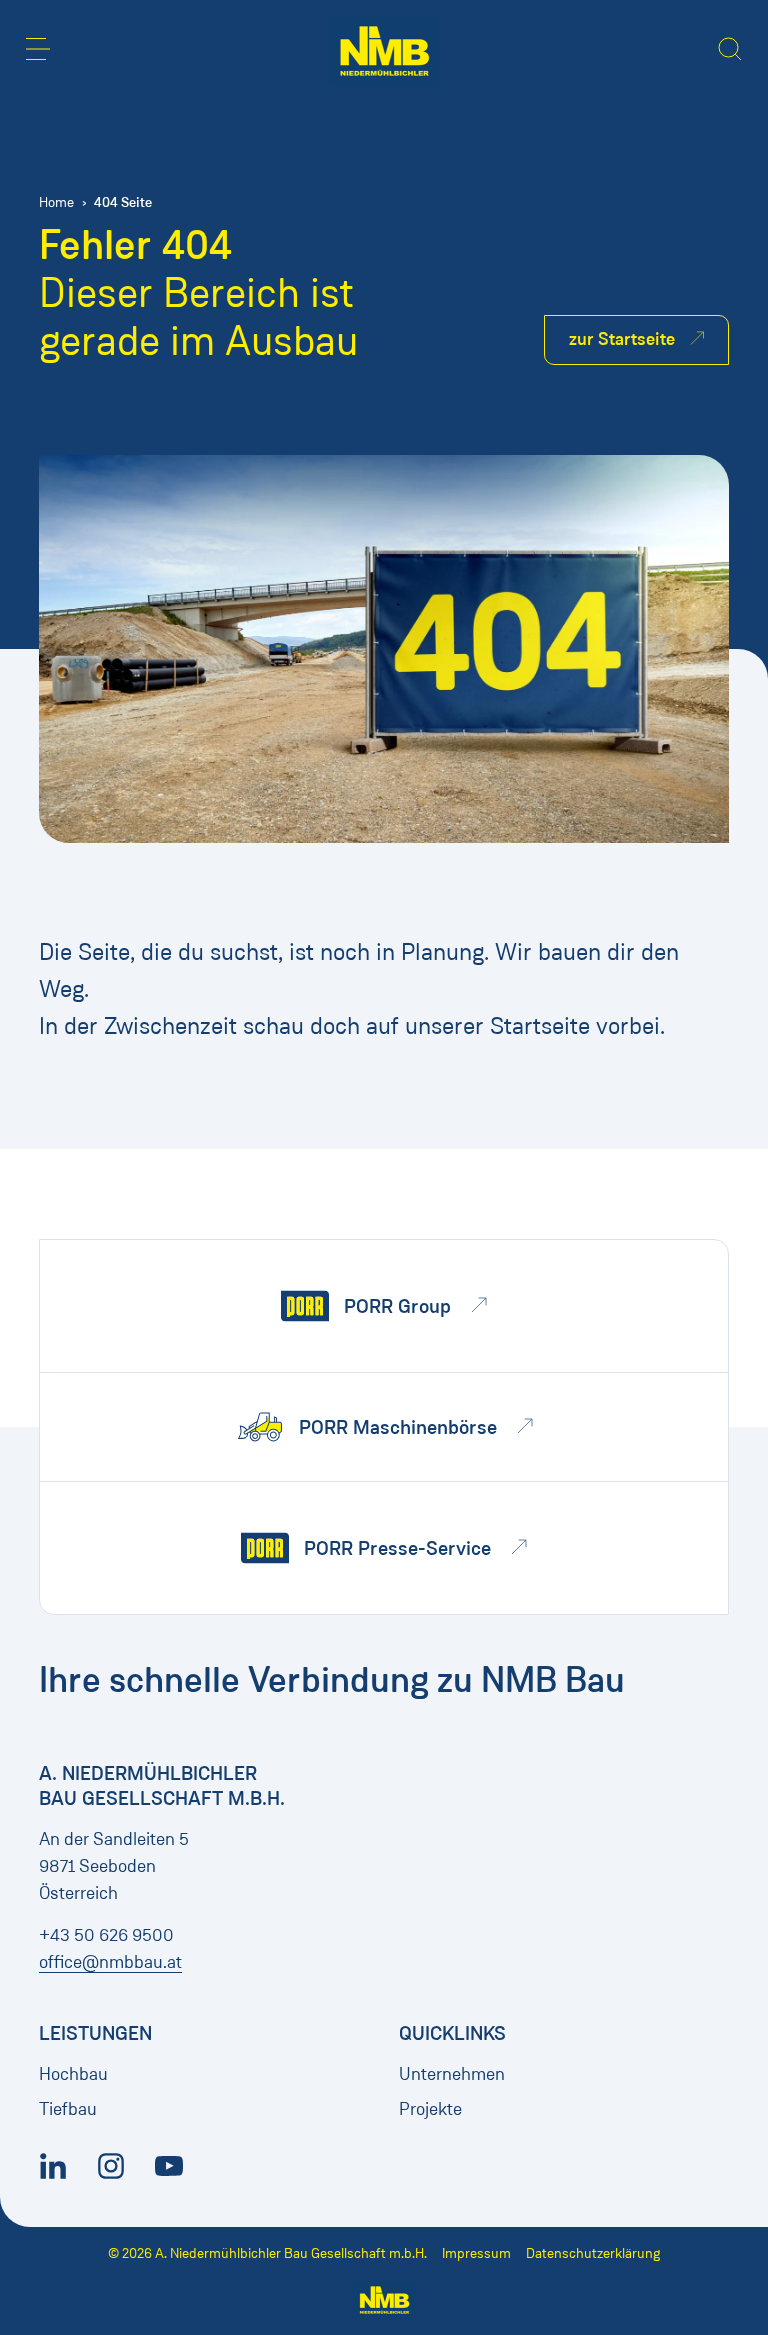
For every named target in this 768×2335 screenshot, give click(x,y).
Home (56, 202)
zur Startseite (622, 339)
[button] (38, 49)
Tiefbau (68, 2109)
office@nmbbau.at (110, 1962)
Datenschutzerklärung (593, 2253)
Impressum (476, 2253)
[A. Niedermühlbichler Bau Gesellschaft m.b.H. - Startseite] (384, 51)
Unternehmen (452, 2074)
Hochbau (73, 2074)
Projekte (430, 2109)
